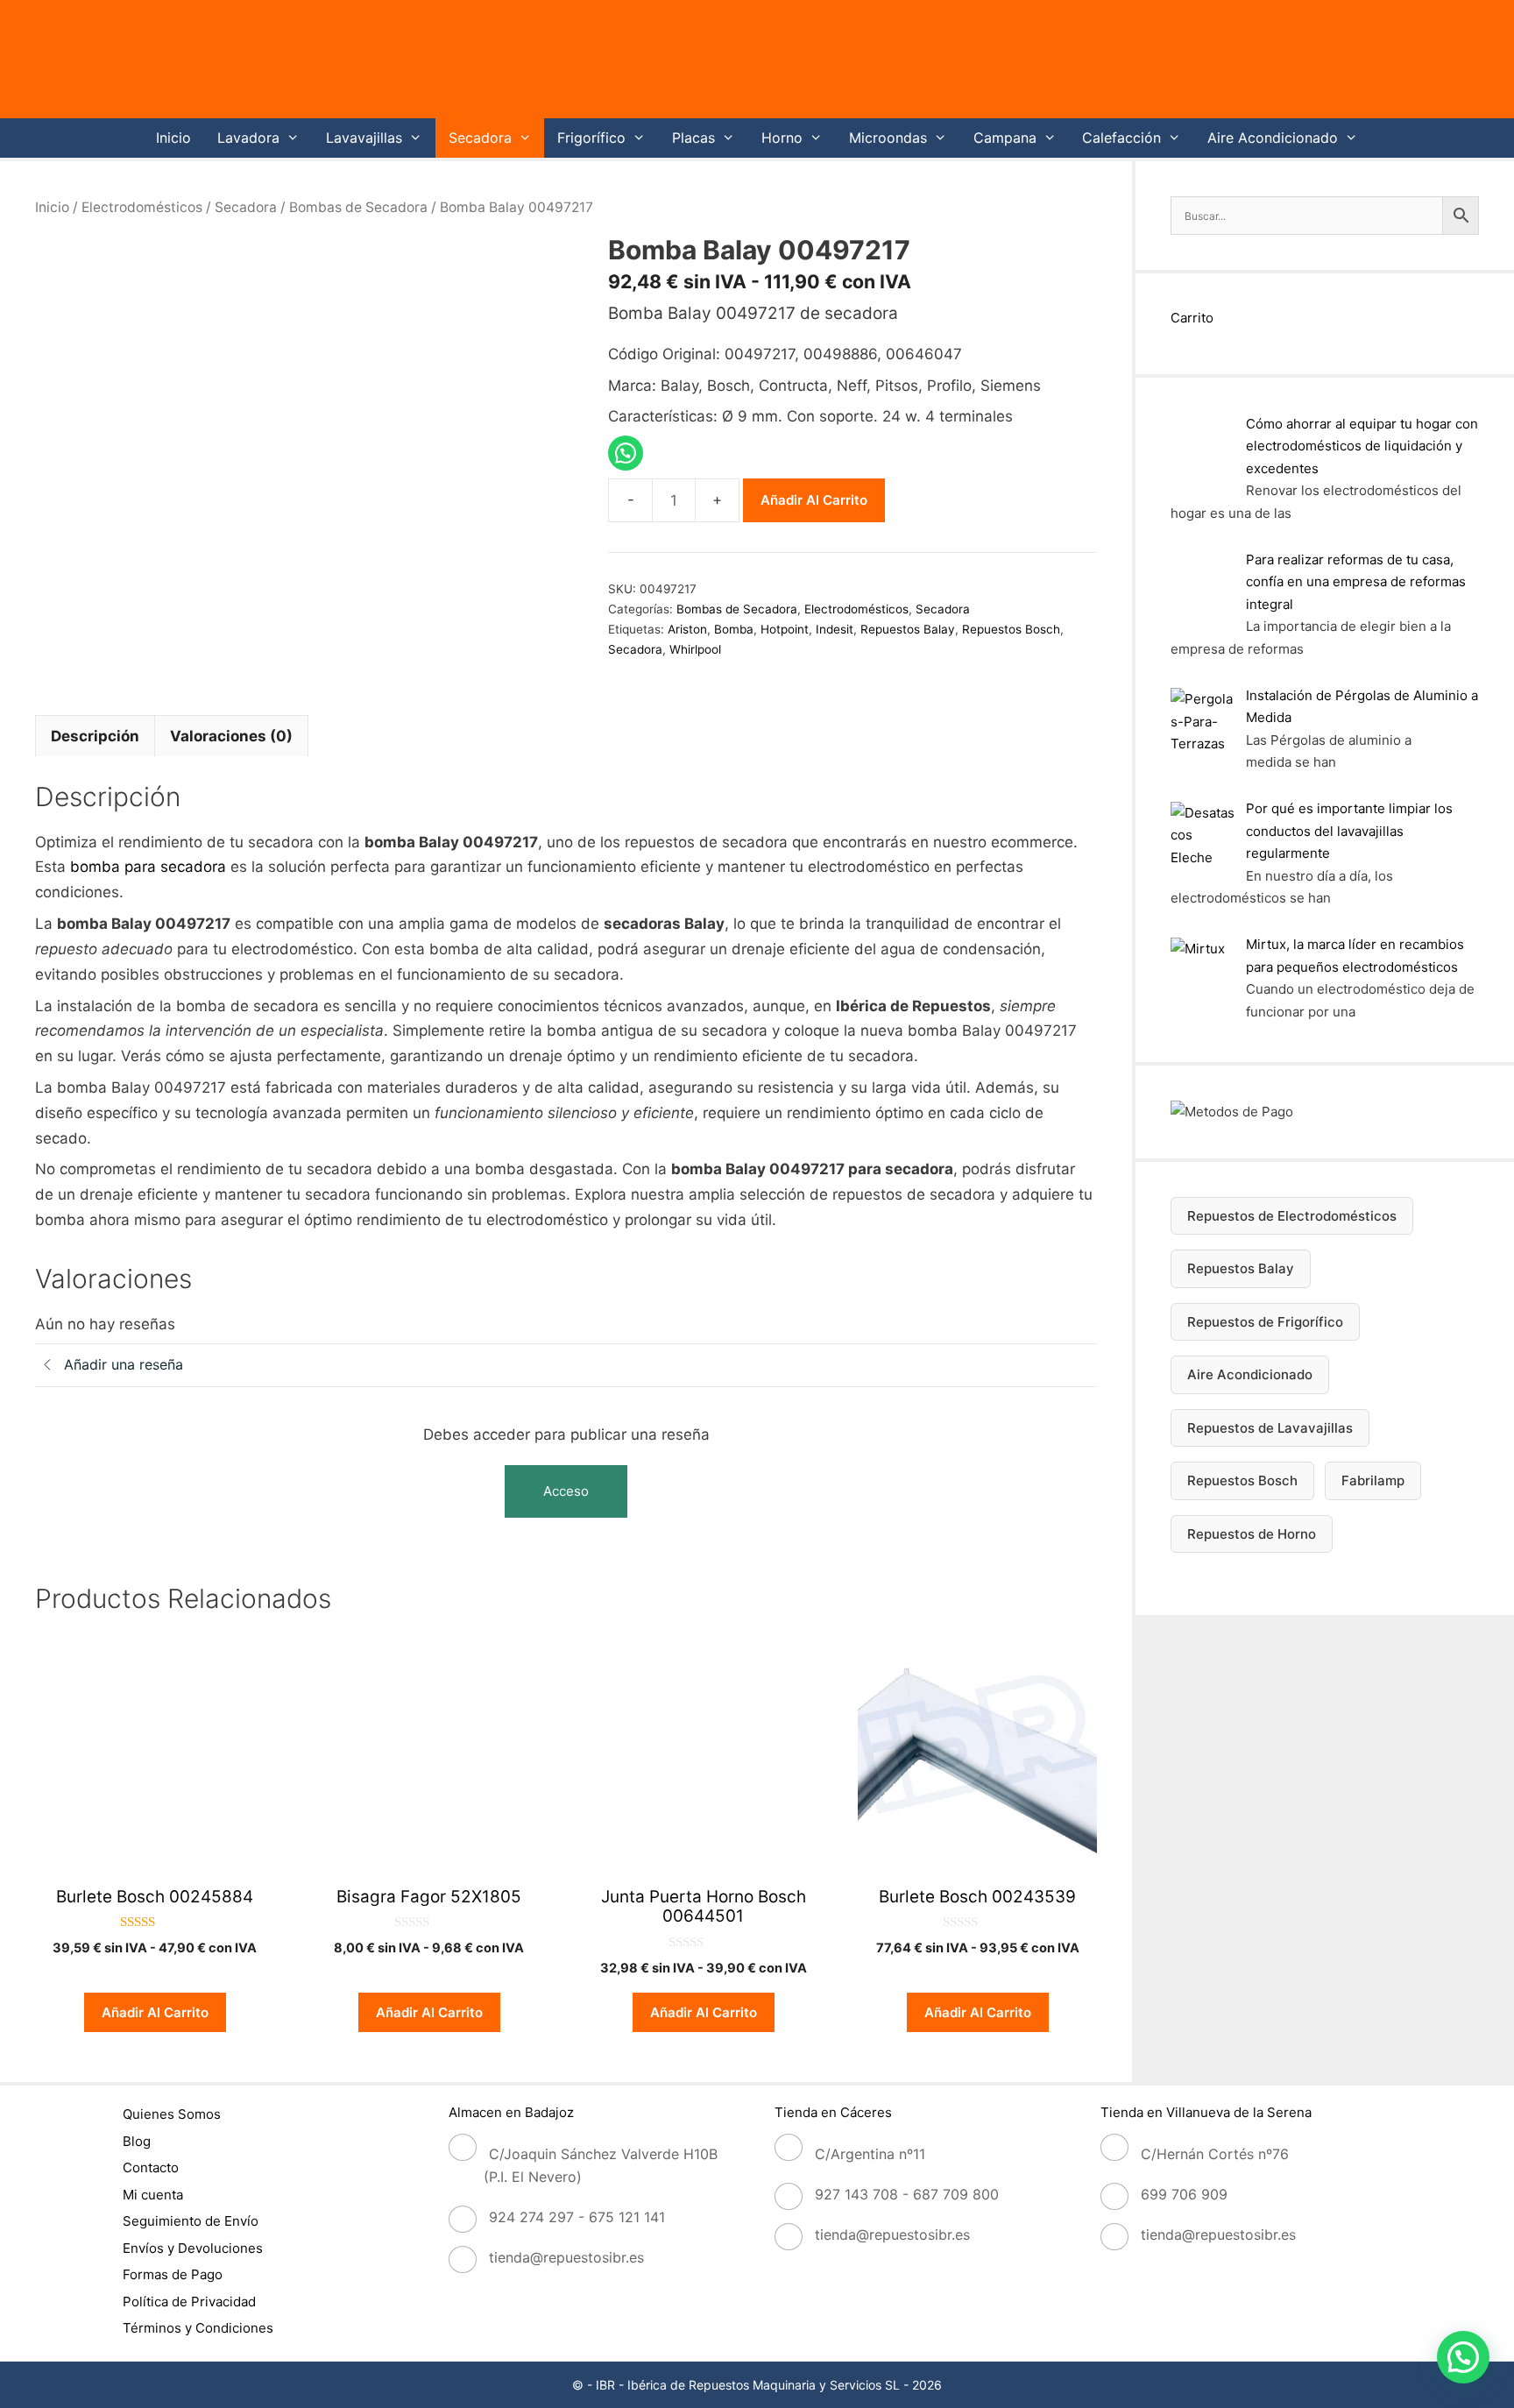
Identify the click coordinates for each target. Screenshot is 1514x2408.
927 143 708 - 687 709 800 (907, 2194)
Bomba (734, 629)
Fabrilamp (1373, 1480)
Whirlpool (695, 649)
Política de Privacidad (189, 2302)
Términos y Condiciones (198, 2328)
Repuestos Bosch (1011, 629)
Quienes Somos (172, 2114)
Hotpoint (785, 629)
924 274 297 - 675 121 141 (577, 2217)
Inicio (173, 138)
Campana (1005, 138)
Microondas (888, 138)
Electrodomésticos (142, 207)
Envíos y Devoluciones (193, 2248)
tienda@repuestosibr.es (566, 2257)
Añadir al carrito (814, 500)
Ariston (687, 629)
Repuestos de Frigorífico (1265, 1322)
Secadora (480, 138)
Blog (137, 2141)
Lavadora (248, 138)
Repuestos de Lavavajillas (1270, 1428)
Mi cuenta (153, 2195)
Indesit (835, 629)
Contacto (151, 2167)
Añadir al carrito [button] (155, 2012)
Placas (693, 138)
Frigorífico (591, 138)
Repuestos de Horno (1252, 1534)
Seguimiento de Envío (191, 2221)
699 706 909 (1184, 2194)
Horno (782, 138)
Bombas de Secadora (358, 207)
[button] (1463, 2357)
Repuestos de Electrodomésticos (1292, 1216)
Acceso (566, 1491)
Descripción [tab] (95, 736)
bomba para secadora (148, 867)
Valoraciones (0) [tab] (231, 736)
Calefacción (1121, 138)
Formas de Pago (173, 2274)
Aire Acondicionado (1273, 138)
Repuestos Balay (908, 629)
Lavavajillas (364, 138)
